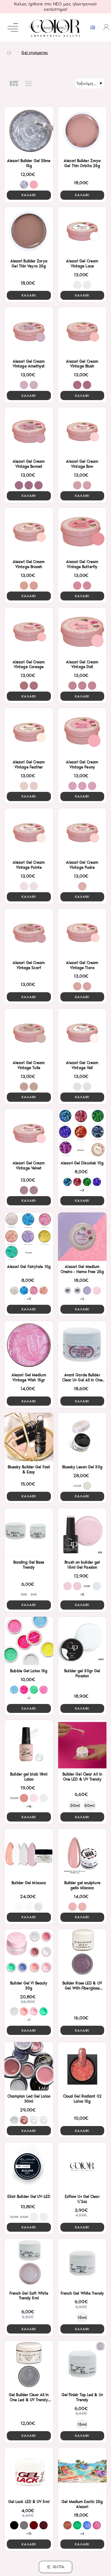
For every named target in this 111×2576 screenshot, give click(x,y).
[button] (29, 195)
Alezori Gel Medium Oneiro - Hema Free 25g (82, 1269)
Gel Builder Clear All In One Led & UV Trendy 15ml (29, 2398)
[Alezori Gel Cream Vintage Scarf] (29, 933)
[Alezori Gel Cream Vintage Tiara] (82, 933)
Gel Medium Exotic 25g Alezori (82, 2504)
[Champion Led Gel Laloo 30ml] (29, 2066)
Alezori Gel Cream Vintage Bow (82, 464)
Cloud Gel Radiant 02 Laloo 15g (82, 2099)
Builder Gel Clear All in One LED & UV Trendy (82, 1777)
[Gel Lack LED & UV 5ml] (29, 2472)
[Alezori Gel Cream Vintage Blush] (82, 331)
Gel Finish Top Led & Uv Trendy (82, 2397)
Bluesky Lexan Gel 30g (82, 1467)
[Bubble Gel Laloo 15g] (29, 1641)
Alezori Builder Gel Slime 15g (29, 163)
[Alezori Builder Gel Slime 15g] (29, 131)
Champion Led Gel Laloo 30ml (29, 2099)
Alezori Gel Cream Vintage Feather (29, 765)
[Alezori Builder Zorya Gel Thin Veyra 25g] (29, 231)
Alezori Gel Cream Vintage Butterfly (82, 564)
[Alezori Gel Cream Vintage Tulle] (29, 1033)
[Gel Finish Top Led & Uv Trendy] (82, 2365)
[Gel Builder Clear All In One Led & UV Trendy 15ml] (29, 2365)
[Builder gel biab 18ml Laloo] (29, 1744)
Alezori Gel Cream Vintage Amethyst (29, 364)
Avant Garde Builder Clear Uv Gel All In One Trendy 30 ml (82, 1378)
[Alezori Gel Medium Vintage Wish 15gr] (29, 1345)
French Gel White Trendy (82, 2293)
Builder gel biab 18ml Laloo (29, 1777)
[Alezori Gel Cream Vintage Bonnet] (29, 431)
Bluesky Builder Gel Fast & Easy (29, 1469)
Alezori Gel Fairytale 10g (29, 1267)
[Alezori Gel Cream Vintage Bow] (82, 431)
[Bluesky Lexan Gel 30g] (82, 1437)
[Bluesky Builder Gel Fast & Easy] (29, 1437)
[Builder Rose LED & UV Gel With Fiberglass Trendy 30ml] (82, 1953)
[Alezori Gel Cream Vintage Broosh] (29, 532)
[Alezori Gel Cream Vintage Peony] (82, 732)
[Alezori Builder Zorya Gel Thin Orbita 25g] (82, 131)
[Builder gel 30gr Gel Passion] (82, 1641)
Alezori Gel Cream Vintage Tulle (29, 1065)
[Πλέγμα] (14, 83)
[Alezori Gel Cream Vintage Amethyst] (29, 331)
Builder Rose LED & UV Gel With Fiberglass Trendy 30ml (82, 1986)
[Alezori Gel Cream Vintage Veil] (82, 1033)
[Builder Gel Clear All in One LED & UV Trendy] (82, 1744)
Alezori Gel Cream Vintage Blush (82, 364)
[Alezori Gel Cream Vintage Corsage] (29, 632)
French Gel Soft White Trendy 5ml (29, 2296)
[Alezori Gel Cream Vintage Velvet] (29, 1133)
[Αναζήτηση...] (32, 28)
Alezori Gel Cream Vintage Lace (82, 264)
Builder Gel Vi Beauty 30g (29, 1986)
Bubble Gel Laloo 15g (29, 1671)
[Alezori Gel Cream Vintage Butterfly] (82, 532)
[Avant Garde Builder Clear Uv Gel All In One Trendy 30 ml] (82, 1345)
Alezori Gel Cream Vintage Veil (82, 1065)
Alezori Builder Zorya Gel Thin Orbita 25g (82, 163)
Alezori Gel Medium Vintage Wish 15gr (29, 1377)
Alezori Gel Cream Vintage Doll (82, 665)
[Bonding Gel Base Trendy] (29, 1532)
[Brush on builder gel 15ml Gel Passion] (82, 1532)
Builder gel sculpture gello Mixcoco (82, 1885)
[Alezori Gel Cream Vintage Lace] (82, 231)
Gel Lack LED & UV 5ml (29, 2502)
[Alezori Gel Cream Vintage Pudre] (82, 832)
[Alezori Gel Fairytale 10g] (29, 1237)
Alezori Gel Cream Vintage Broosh (29, 564)
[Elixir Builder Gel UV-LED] (29, 2167)
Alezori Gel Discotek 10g (82, 1163)
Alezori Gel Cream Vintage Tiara (82, 965)
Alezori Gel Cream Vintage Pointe (29, 865)
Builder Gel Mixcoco (29, 1883)
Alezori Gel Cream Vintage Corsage (29, 665)
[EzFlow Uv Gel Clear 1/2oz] (82, 2167)
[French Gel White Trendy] (82, 2263)
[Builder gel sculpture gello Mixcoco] (82, 1853)
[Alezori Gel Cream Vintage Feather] (29, 732)
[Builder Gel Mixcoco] (29, 1853)
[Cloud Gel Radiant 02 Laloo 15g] (82, 2066)
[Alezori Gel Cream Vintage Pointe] (29, 832)
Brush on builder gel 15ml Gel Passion (82, 1565)
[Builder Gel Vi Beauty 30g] (29, 1953)
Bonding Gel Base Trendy (29, 1565)
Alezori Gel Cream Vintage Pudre (82, 865)
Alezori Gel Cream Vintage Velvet (29, 1166)
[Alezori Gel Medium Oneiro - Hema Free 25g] (82, 1237)
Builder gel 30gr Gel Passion (82, 1673)
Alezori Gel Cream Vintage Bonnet (29, 464)
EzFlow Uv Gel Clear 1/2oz (82, 2199)
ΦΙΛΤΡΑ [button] (59, 2567)
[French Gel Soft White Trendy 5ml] (29, 2263)
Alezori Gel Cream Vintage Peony (82, 765)
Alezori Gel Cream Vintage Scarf (29, 965)
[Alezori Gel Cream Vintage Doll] (82, 632)
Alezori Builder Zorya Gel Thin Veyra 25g (29, 264)
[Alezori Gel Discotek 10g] (82, 1133)
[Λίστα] (29, 83)
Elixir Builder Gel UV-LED (29, 2197)
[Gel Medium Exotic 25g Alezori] (82, 2472)
